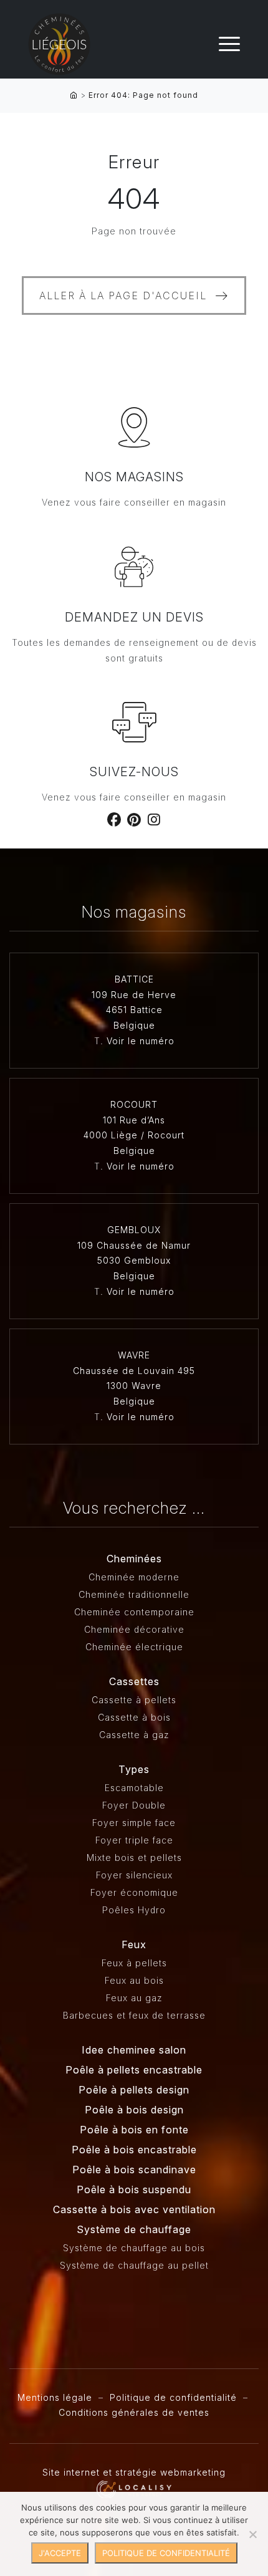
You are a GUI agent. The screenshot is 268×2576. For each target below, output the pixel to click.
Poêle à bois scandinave (134, 2170)
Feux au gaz (134, 1998)
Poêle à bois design (134, 2110)
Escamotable (134, 1788)
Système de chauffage (134, 2229)
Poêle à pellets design (134, 2090)
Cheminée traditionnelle (134, 1594)
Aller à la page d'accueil (123, 296)
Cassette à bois (134, 1717)
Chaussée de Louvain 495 (134, 1371)
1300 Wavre (134, 1386)
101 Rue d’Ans (134, 1120)
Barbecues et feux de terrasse (134, 2015)
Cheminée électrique (134, 1647)
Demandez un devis (134, 617)
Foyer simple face (134, 1823)
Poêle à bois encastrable (134, 2150)
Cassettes (134, 1681)
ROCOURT (134, 1104)
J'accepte (60, 2553)
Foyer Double (134, 1805)
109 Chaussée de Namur (134, 1245)
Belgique (134, 1025)
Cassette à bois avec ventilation (134, 2209)
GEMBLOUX (134, 1230)
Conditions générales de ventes (134, 2412)
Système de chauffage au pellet (134, 2265)
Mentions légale (55, 2397)
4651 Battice (134, 1010)
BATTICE (134, 979)
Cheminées (134, 1559)
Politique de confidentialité (173, 2397)
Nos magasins (134, 477)
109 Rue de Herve (134, 995)
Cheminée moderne (134, 1577)
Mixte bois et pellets (134, 1858)
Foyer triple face (134, 1840)
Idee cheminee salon (134, 2050)
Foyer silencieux (134, 1875)
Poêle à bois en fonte (134, 2130)
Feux (134, 1944)
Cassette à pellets (134, 1700)
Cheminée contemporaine (134, 1612)
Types (134, 1769)
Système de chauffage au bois (134, 2248)
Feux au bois (134, 1980)
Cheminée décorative (134, 1629)
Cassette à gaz (134, 1735)
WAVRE (134, 1355)
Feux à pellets (134, 1963)
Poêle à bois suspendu (134, 2189)
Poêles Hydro (134, 1910)
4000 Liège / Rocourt (134, 1135)
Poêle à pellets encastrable (134, 2070)
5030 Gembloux (134, 1260)
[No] (252, 2534)
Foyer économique (134, 1892)
